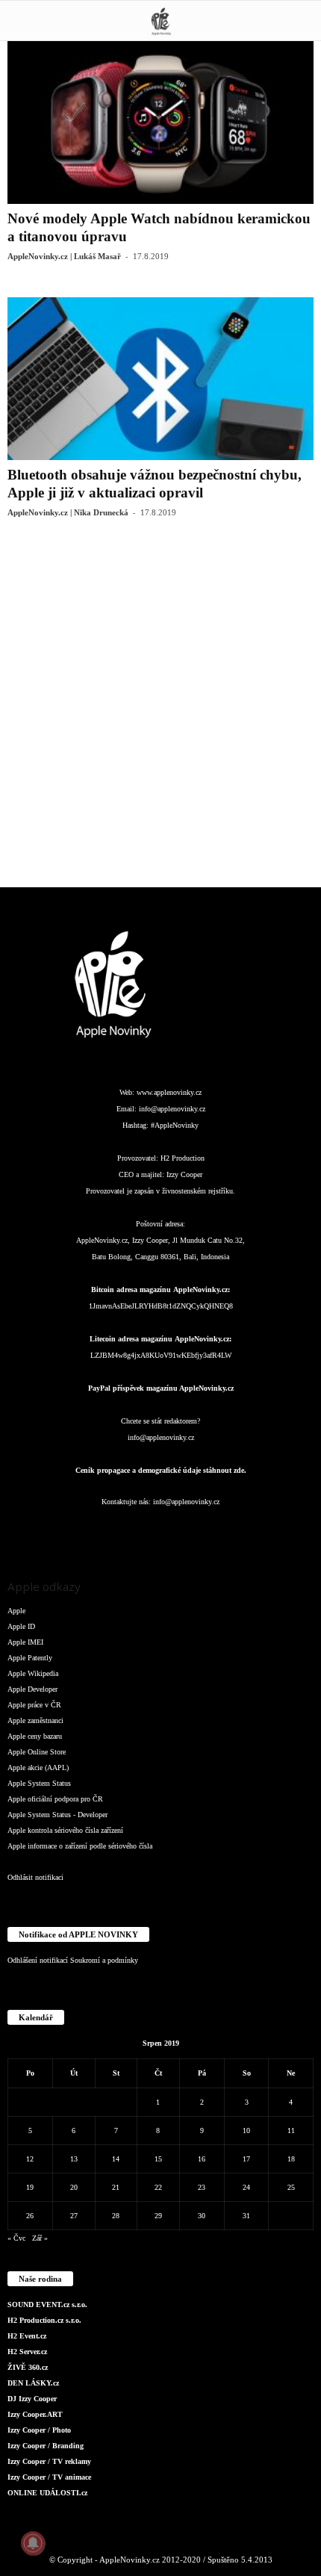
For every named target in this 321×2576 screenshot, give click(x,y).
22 (158, 2187)
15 (158, 2159)
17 (246, 2159)
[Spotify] (192, 1531)
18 (291, 2159)
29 (158, 2216)
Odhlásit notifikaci (35, 1877)
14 (116, 2159)
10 (246, 2130)
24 (246, 2187)
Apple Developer (32, 1689)
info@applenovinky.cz (172, 1109)
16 (202, 2159)
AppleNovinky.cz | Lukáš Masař (64, 256)
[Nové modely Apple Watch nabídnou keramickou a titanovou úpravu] (160, 122)
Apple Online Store (37, 1752)
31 (246, 2216)
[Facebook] (72, 1531)
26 (30, 2216)
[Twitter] (222, 1531)
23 (202, 2187)
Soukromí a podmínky (104, 1960)
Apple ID (21, 1626)
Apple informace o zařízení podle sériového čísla (80, 1846)
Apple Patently (30, 1658)
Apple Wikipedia (33, 1673)
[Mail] (162, 1531)
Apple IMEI (25, 1642)
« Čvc (16, 2238)
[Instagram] (102, 1531)
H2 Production (183, 1158)
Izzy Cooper (184, 1174)
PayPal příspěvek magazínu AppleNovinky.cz (161, 1388)
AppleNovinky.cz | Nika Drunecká (68, 512)
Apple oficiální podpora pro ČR (55, 1799)
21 (116, 2187)
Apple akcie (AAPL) (38, 1767)
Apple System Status (39, 1783)
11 (291, 2130)
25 (291, 2187)
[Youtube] (250, 1531)
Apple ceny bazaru (35, 1736)
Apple (16, 1611)
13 (74, 2159)
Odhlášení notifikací (38, 1960)
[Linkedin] (132, 1531)
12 (30, 2159)
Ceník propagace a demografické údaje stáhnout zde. (161, 1470)
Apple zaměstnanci (35, 1720)
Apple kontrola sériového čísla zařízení (65, 1830)
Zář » (40, 2238)
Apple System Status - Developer (57, 1815)
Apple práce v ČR (34, 1705)
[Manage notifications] (33, 2543)
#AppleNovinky (175, 1125)
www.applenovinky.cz (169, 1092)
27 (74, 2216)
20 (74, 2187)
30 (202, 2216)
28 (116, 2216)
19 (30, 2187)
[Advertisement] (160, 714)
